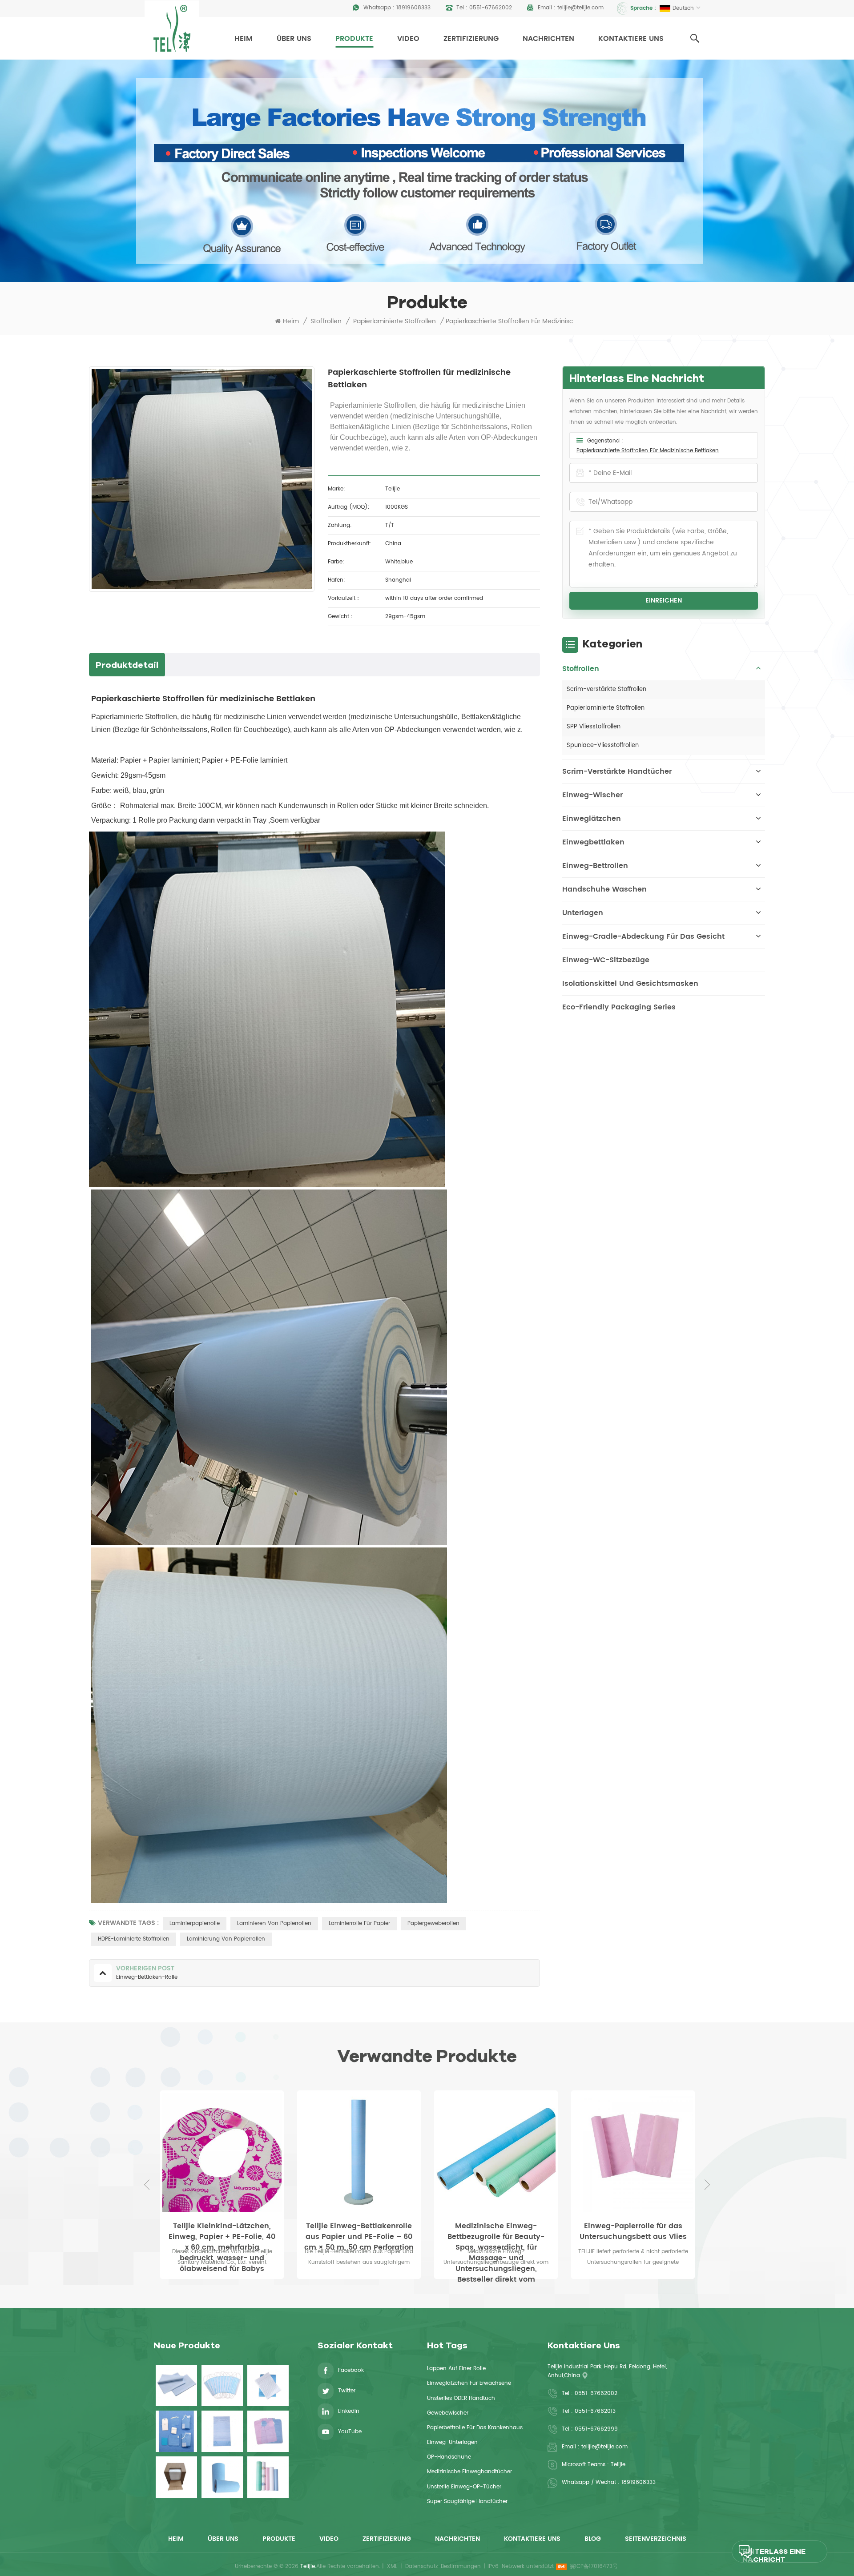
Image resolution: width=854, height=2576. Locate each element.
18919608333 (413, 8)
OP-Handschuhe (449, 2457)
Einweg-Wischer (592, 795)
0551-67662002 (491, 8)
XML (392, 2566)
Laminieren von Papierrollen (274, 1923)
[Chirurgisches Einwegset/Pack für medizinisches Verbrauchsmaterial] (176, 2431)
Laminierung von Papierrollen (226, 1939)
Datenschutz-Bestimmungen (443, 2566)
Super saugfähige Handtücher (467, 2502)
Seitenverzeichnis (656, 2539)
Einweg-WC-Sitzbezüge (606, 960)
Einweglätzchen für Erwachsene (469, 2383)
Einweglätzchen (592, 819)
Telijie (618, 2465)
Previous (147, 2185)
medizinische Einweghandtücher (469, 2472)
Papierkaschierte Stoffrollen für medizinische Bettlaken (648, 451)
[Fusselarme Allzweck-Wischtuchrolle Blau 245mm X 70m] (222, 2477)
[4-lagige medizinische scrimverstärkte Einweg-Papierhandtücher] (268, 2385)
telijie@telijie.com (580, 8)
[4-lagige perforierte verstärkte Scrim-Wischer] (176, 2477)
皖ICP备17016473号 (594, 2566)
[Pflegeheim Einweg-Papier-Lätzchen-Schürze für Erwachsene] (222, 2431)
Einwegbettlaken (593, 842)
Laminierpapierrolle (195, 1923)
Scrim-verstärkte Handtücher (617, 772)
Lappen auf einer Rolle (456, 2369)
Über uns (294, 39)
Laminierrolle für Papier (359, 1923)
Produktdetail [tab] (127, 665)
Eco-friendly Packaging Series (619, 1007)
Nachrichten (548, 39)
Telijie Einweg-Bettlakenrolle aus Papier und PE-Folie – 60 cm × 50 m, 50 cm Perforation (222, 2231)
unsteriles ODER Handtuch (461, 2398)
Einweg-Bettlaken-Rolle (633, 2226)
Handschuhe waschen (604, 889)
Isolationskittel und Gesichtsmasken (630, 984)
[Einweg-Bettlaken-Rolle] (633, 2152)
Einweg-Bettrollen (595, 866)
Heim (244, 39)
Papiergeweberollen (433, 1923)
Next (707, 2185)
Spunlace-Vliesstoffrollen (603, 745)
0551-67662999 (596, 2429)
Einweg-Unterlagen (452, 2442)
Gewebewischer (448, 2413)
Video (408, 39)
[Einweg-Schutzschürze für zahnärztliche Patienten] (268, 2431)
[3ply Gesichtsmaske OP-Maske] (222, 2385)
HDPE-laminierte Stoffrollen (134, 1939)
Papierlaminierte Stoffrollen (395, 321)
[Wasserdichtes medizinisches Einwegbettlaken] (176, 2385)
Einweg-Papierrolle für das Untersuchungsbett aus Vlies (496, 2231)
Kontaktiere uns (631, 39)
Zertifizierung (471, 39)
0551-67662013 (595, 2411)
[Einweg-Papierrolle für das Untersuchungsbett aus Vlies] (496, 2152)
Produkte (354, 39)
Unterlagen (583, 913)
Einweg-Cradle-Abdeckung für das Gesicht (643, 936)
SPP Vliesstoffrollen (594, 727)
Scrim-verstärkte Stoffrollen (606, 689)
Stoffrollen (326, 321)
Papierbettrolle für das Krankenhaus (475, 2428)
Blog (593, 2539)
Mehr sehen (633, 2285)
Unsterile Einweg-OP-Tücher (464, 2487)
